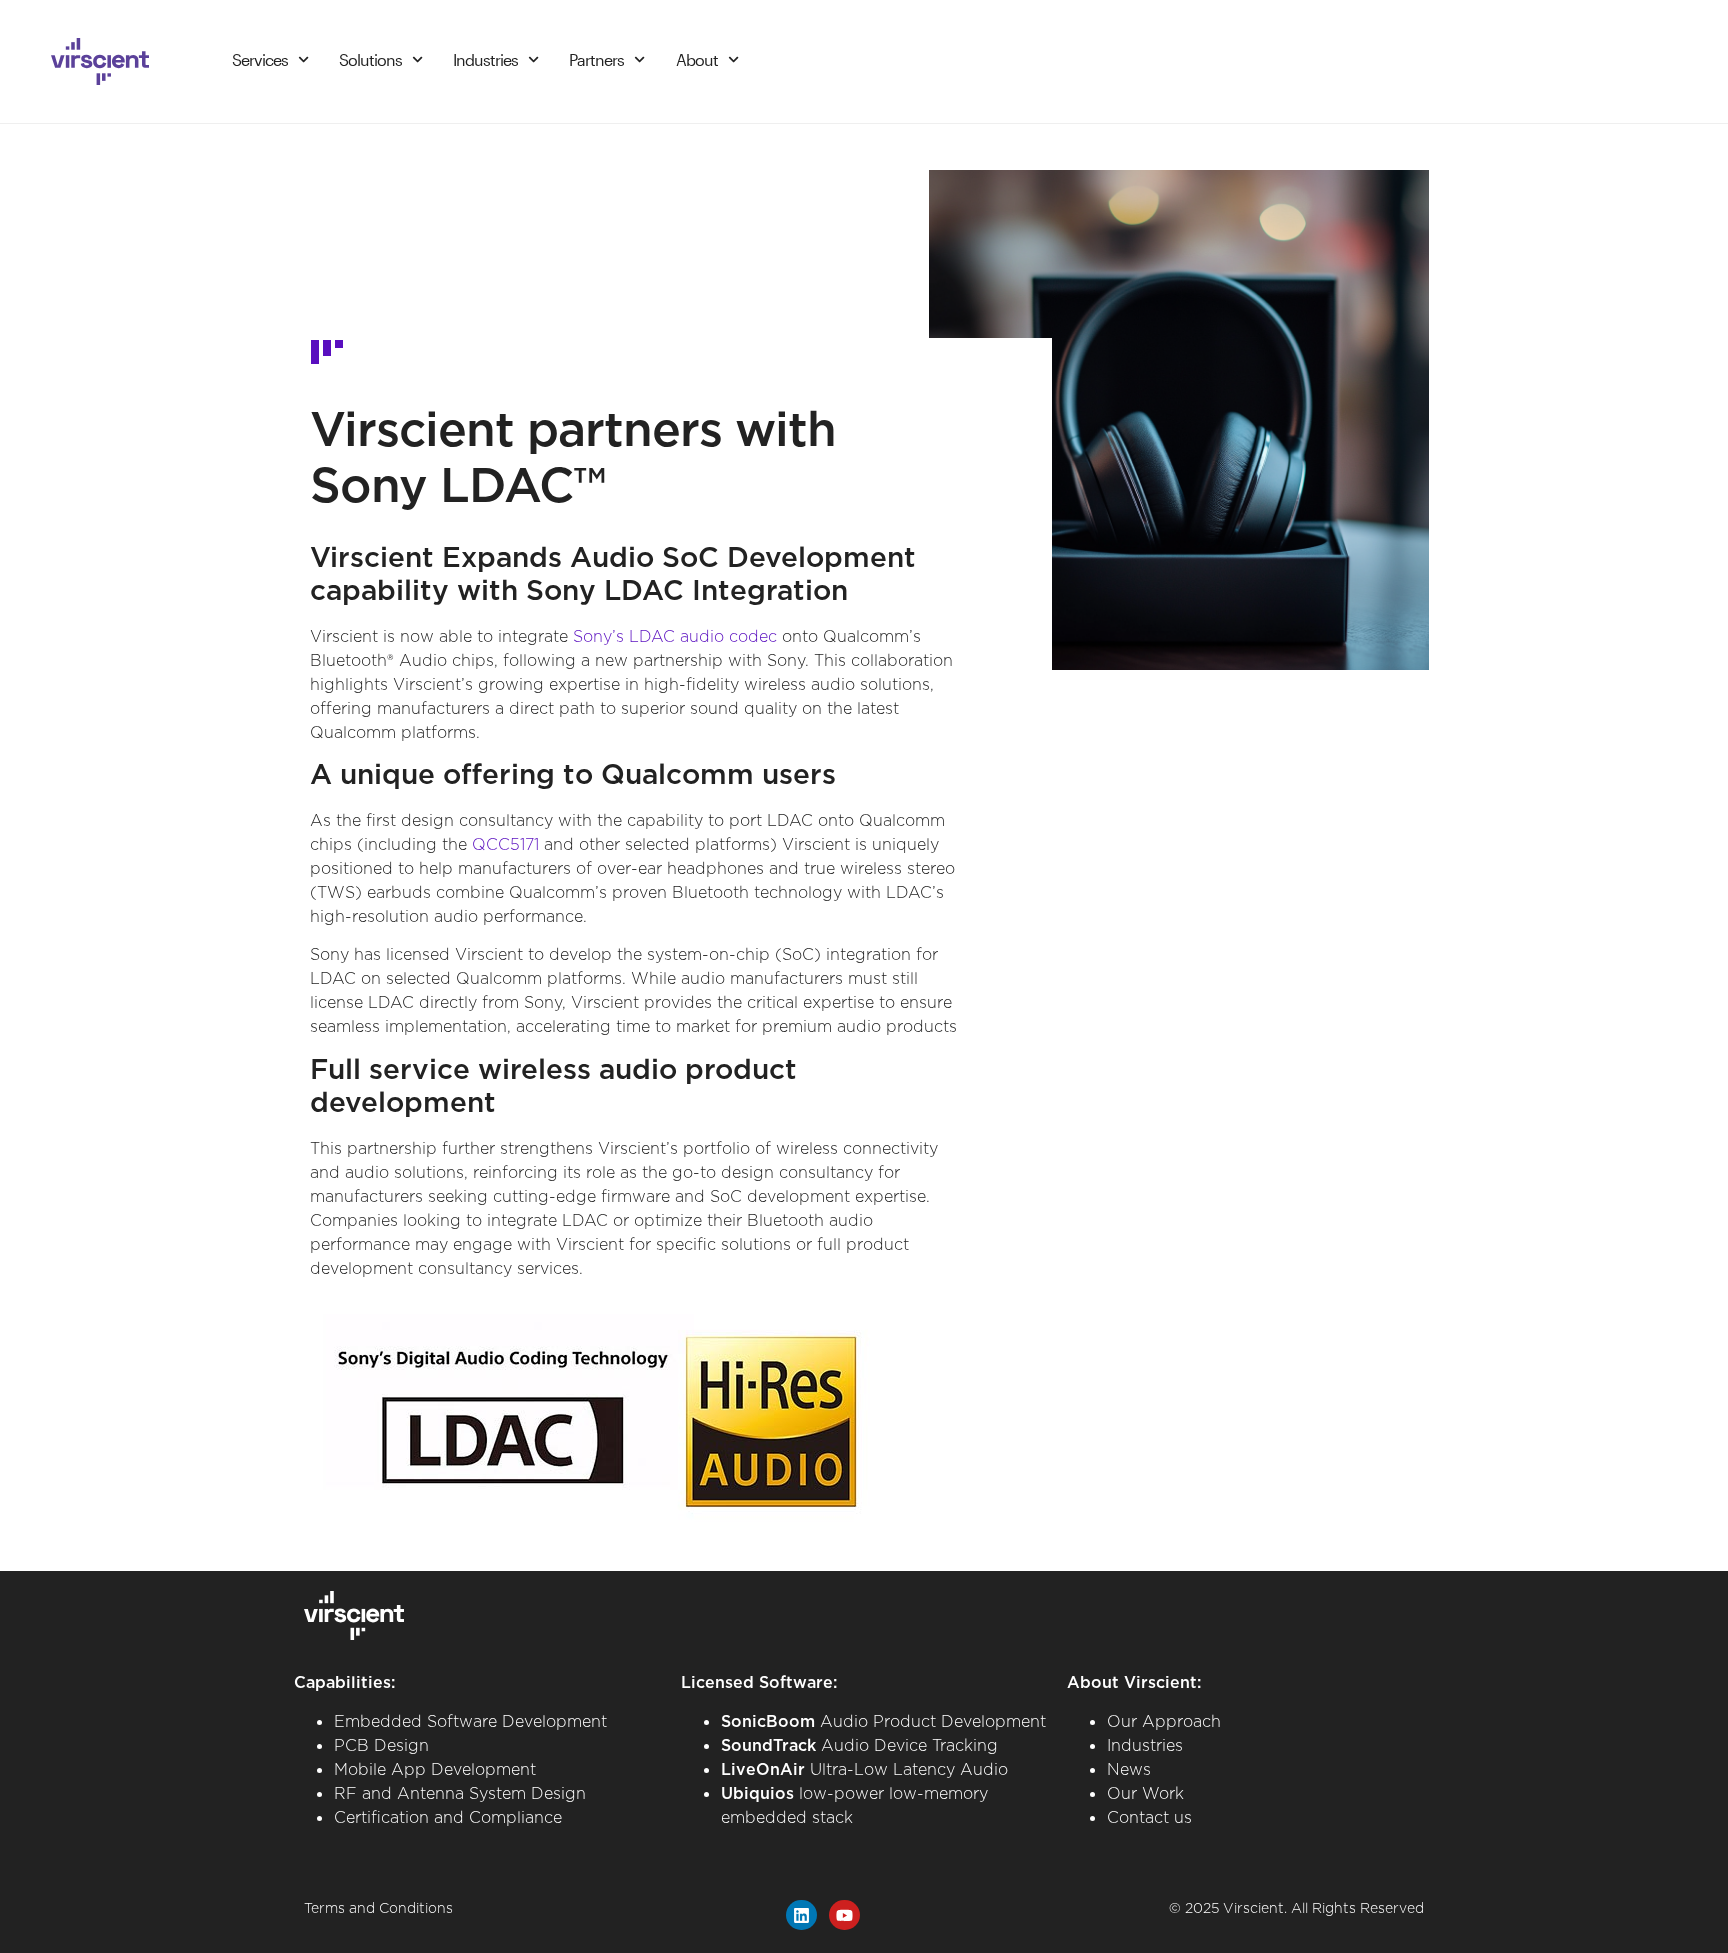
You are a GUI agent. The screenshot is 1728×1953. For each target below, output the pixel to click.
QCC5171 (505, 844)
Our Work (1145, 1793)
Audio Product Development (883, 1721)
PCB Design (381, 1745)
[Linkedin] (801, 1915)
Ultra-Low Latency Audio (864, 1769)
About (697, 59)
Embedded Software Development (470, 1721)
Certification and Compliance (448, 1817)
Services (260, 59)
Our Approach (1164, 1721)
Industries (485, 59)
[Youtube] (844, 1915)
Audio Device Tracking (859, 1745)
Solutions (370, 59)
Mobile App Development (435, 1769)
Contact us (1149, 1817)
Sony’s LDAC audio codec (675, 636)
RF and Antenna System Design (460, 1793)
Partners (596, 59)
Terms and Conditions (378, 1907)
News (1129, 1769)
